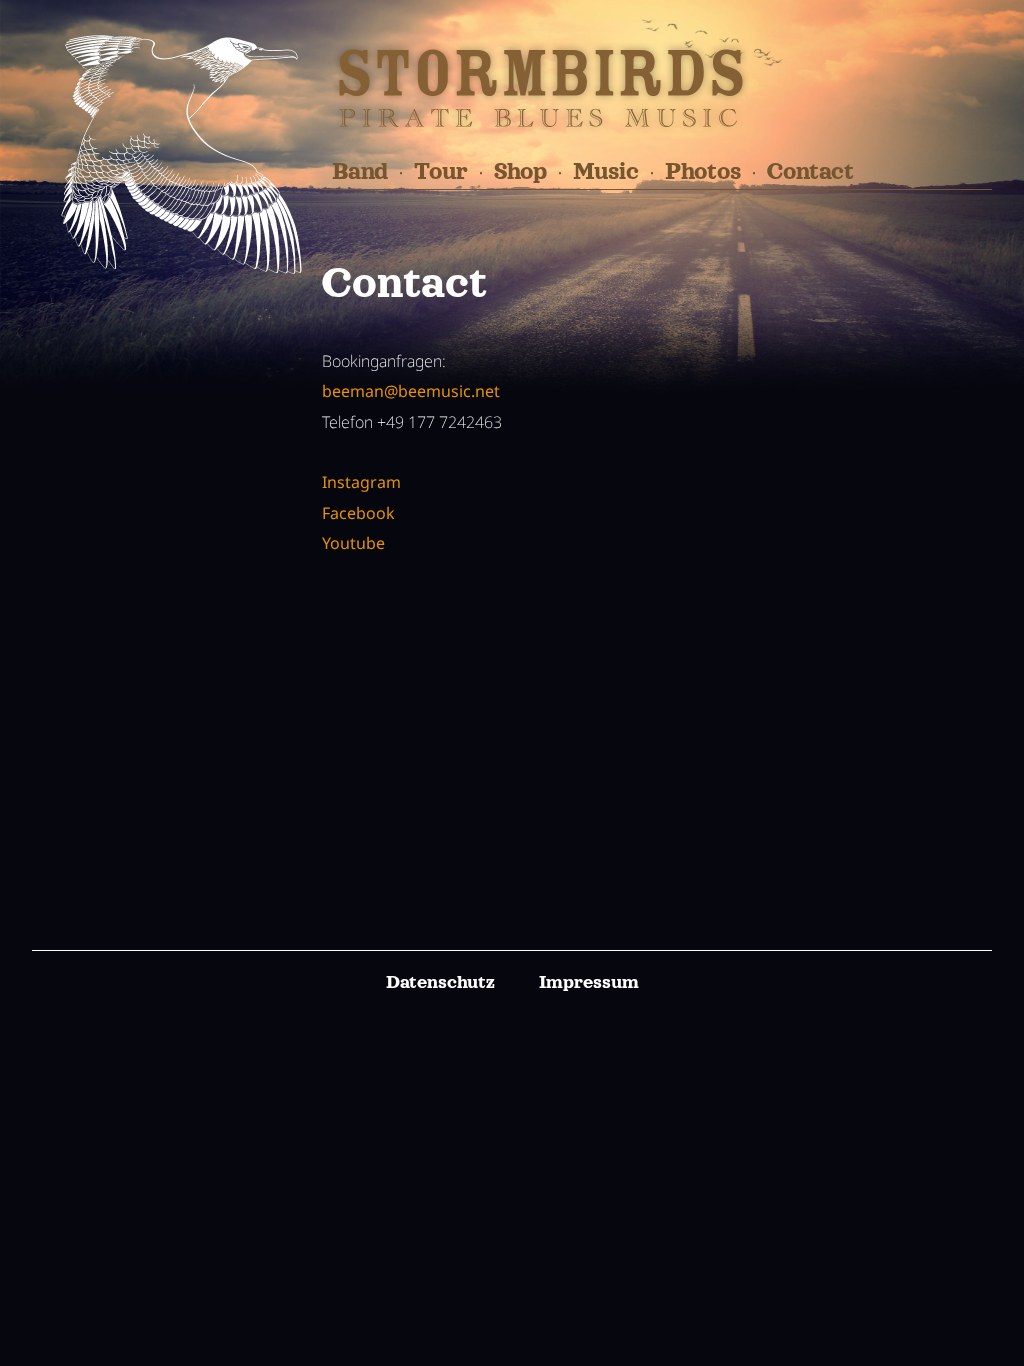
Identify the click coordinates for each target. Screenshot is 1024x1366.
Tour (441, 171)
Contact (810, 171)
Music (606, 171)
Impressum (589, 982)
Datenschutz (440, 982)
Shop (520, 171)
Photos (703, 171)
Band (360, 171)
